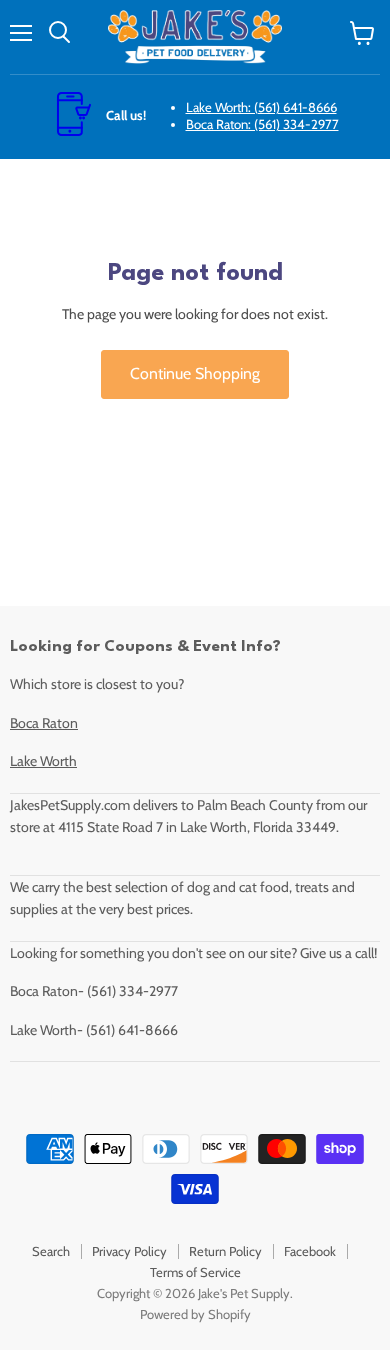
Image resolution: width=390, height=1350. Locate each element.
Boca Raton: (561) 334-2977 (262, 124)
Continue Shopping (195, 373)
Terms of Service (195, 1272)
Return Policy (225, 1251)
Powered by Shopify (195, 1314)
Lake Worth (43, 761)
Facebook (310, 1251)
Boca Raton (44, 723)
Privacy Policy (129, 1251)
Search (51, 1251)
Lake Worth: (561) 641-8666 (261, 107)
